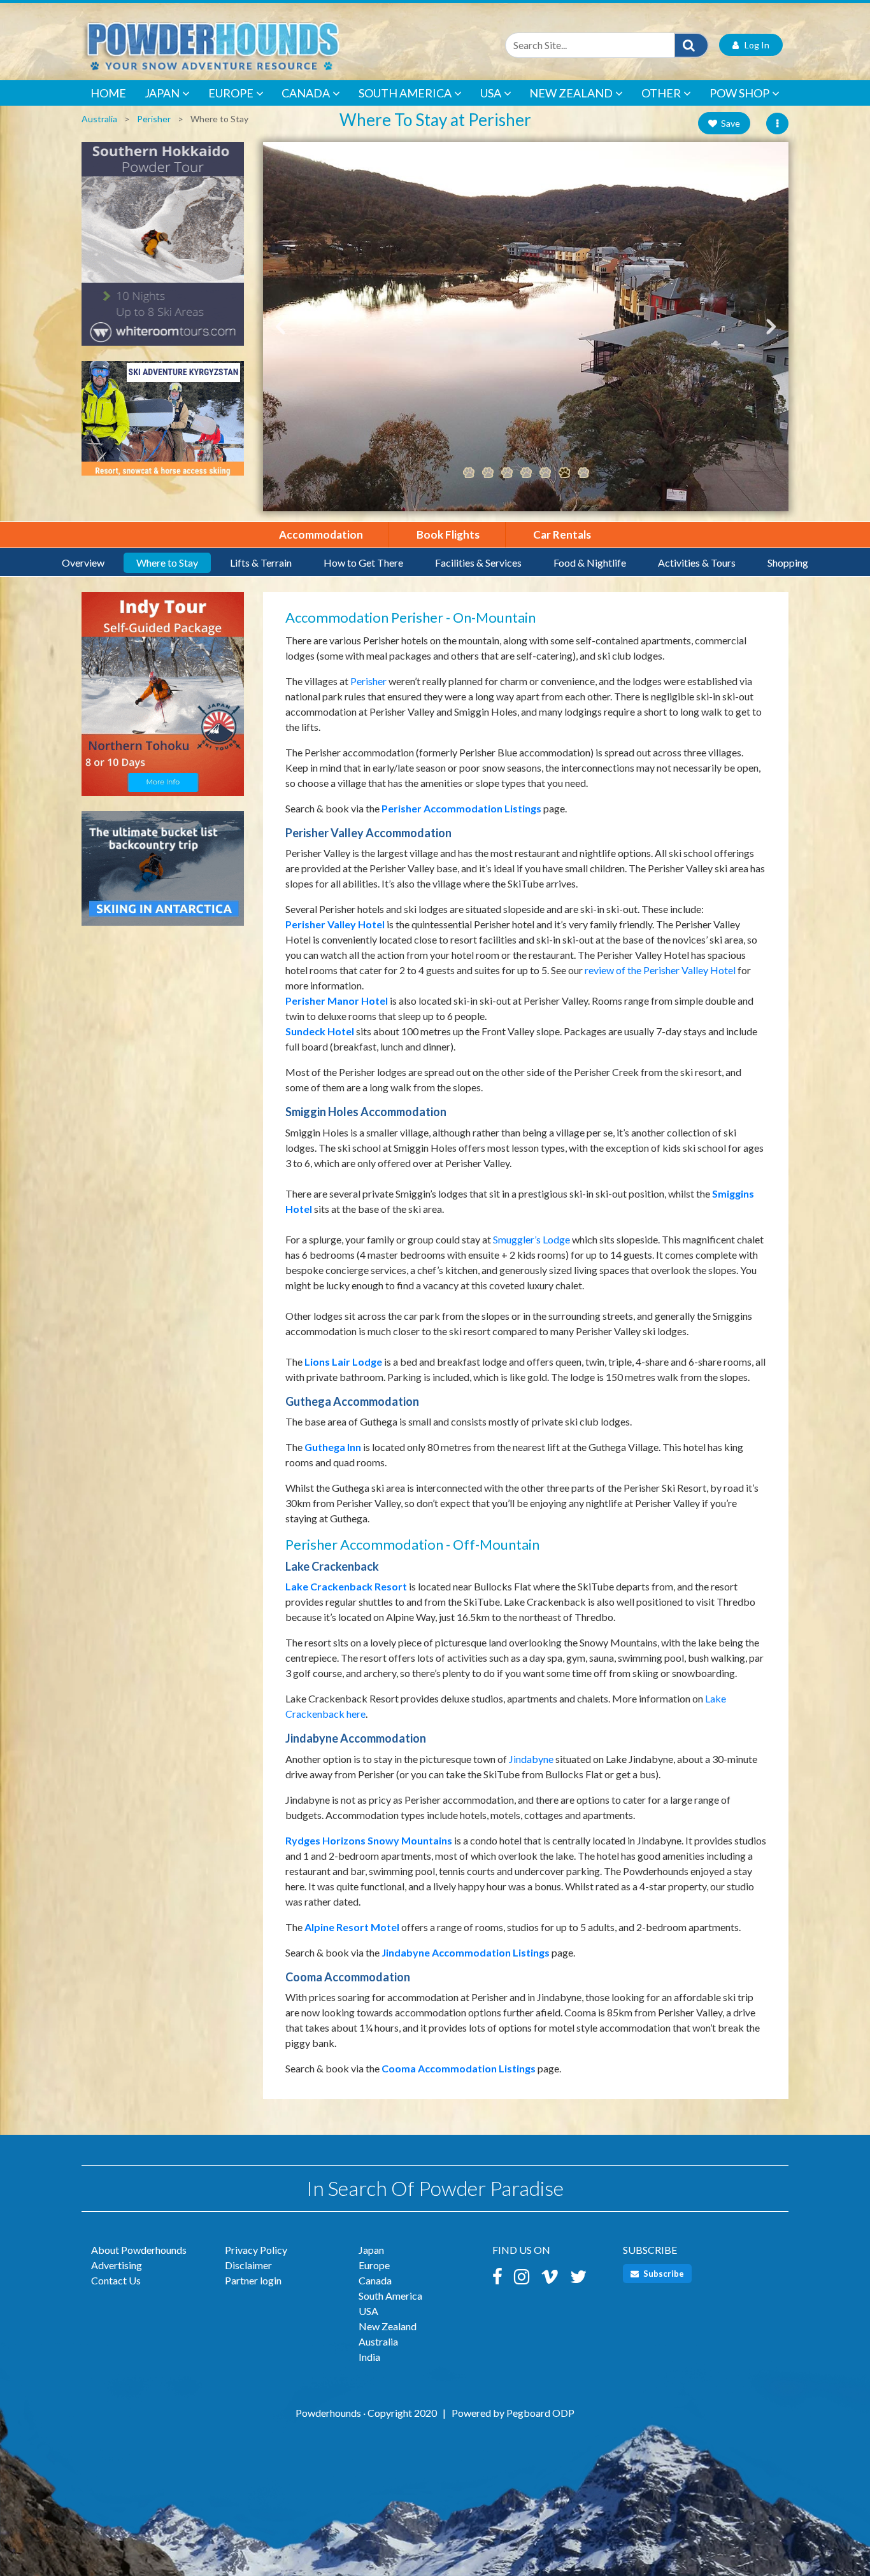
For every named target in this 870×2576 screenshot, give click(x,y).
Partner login (253, 2280)
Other (661, 93)
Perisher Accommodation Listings (461, 808)
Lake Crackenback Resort (346, 1586)
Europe (231, 93)
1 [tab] (469, 473)
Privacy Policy (256, 2250)
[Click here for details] (163, 250)
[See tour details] (163, 424)
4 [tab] (526, 473)
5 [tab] (545, 473)
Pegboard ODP (540, 2413)
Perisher (154, 119)
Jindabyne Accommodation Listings (466, 1952)
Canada (306, 93)
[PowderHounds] (253, 45)
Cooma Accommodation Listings (459, 2068)
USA (491, 93)
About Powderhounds (139, 2250)
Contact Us (116, 2280)
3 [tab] (507, 473)
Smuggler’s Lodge (531, 1239)
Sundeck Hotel (320, 1031)
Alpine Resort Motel (352, 1927)
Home (108, 93)
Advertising (117, 2265)
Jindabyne (531, 1759)
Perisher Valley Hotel (335, 924)
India (369, 2357)
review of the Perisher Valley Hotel (660, 970)
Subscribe (663, 2274)
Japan (162, 93)
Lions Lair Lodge (343, 1362)
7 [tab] (583, 473)
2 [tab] (488, 473)
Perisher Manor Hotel (337, 1001)
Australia (99, 119)
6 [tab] (564, 473)
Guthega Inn (333, 1447)
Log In (754, 45)
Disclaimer (248, 2265)
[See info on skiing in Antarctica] (163, 874)
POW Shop (739, 93)
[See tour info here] (163, 700)
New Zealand (571, 93)
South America (405, 93)
